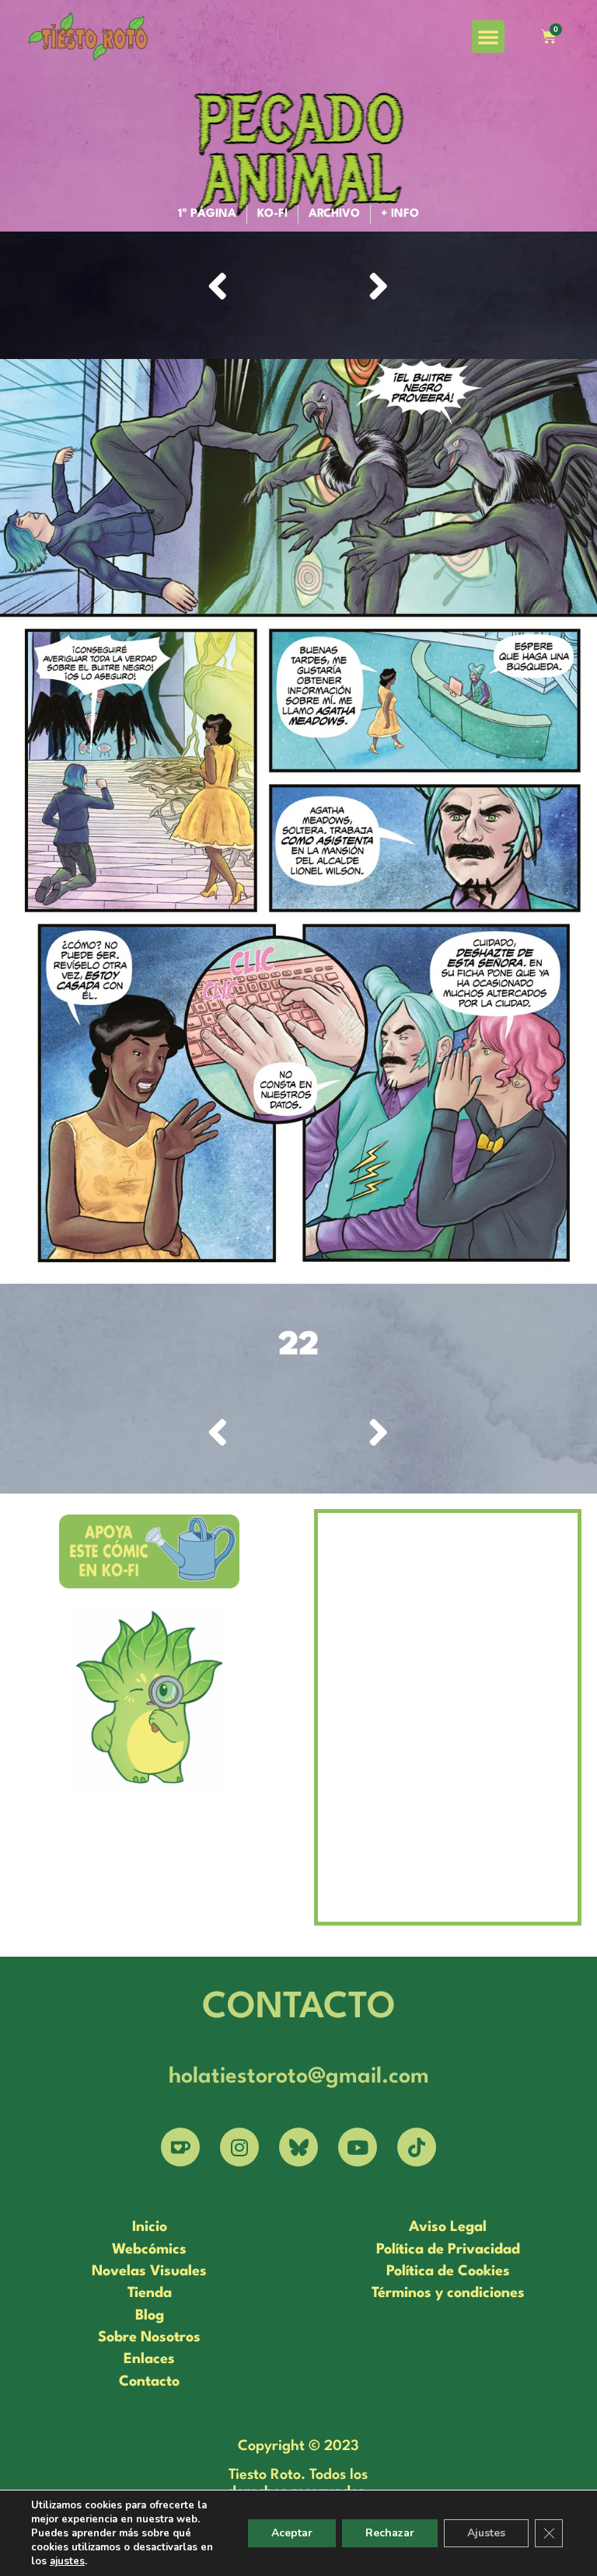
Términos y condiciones (448, 2293)
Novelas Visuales (149, 2271)
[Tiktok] (417, 2147)
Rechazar (390, 2533)
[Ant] (252, 289)
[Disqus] (448, 1715)
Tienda (150, 2293)
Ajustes (486, 2533)
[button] (488, 37)
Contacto (149, 2382)
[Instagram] (239, 2147)
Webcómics (149, 2250)
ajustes (67, 2561)
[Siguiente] (343, 289)
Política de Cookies (448, 2271)
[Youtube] (358, 2147)
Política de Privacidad (448, 2250)
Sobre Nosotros (149, 2337)
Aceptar (292, 2533)
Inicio (150, 2227)
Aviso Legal (448, 2227)
